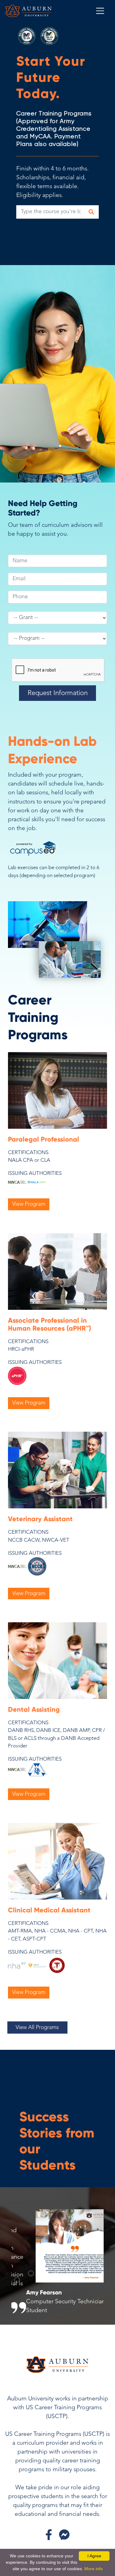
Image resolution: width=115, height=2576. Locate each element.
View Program (29, 1204)
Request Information (58, 693)
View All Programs (37, 2028)
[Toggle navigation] (100, 11)
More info (94, 2569)
